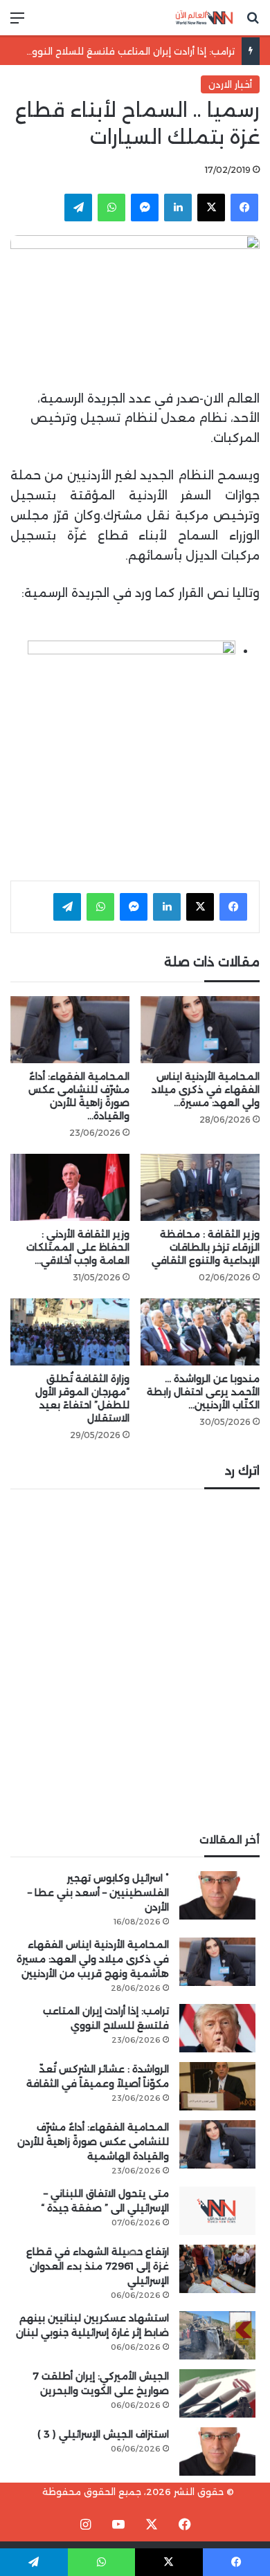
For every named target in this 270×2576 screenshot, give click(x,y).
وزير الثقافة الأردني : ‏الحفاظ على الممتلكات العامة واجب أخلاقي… (78, 1247)
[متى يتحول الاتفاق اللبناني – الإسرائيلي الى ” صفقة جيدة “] (217, 2211)
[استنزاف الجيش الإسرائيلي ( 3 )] (217, 2451)
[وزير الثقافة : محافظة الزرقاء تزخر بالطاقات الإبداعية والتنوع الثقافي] (200, 1187)
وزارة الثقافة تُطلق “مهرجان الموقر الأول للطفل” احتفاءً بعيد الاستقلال (82, 1398)
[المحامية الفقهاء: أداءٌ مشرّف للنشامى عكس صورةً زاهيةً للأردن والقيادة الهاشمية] (70, 1030)
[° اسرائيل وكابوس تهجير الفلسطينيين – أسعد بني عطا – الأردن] (217, 1895)
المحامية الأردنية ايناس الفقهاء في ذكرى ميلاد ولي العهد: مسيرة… (206, 1089)
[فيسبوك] (244, 208)
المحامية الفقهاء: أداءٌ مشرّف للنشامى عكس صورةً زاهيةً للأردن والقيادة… (79, 1096)
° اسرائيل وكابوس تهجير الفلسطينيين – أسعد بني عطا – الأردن (98, 1893)
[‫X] (211, 208)
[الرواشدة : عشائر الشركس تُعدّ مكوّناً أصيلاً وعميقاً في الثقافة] (217, 2086)
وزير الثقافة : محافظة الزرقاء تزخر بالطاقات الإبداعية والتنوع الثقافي (206, 1247)
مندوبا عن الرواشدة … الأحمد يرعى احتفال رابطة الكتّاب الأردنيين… (203, 1392)
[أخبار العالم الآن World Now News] (204, 18)
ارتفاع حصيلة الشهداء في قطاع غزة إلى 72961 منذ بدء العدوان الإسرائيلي (98, 2266)
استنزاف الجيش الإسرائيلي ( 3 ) (103, 2434)
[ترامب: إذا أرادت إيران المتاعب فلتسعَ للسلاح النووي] (217, 2028)
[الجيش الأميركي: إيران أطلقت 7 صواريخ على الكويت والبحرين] (217, 2393)
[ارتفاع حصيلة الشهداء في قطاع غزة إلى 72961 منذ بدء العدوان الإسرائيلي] (217, 2269)
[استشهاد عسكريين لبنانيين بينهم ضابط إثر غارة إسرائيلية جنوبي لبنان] (217, 2335)
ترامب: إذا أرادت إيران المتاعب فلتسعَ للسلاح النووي (129, 51)
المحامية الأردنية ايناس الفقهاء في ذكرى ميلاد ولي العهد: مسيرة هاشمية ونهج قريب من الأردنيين (93, 1959)
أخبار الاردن (230, 84)
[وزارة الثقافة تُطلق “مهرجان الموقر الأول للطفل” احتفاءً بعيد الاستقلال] (70, 1332)
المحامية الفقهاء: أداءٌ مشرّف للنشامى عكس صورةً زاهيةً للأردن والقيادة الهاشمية (93, 2142)
